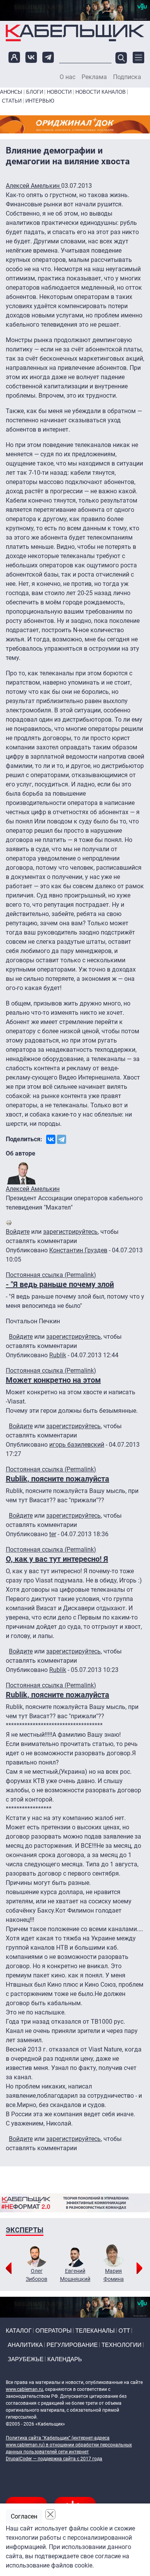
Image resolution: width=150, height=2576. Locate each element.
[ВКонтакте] (51, 1139)
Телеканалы (95, 2331)
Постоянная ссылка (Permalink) (51, 1275)
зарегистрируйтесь (70, 1232)
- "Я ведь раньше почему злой (60, 1284)
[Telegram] (62, 1139)
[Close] (50, 2514)
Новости (59, 92)
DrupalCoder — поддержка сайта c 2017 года (54, 2459)
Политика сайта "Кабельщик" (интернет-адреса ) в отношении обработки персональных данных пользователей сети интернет (69, 2445)
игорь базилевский (77, 1445)
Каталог (19, 2331)
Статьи (12, 101)
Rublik (58, 1355)
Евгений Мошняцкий (75, 2275)
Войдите (18, 1232)
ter (53, 1534)
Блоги (35, 92)
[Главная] (75, 33)
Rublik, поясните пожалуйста (57, 1479)
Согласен (24, 2516)
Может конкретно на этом (53, 1380)
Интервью (40, 101)
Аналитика (25, 2345)
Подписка (127, 77)
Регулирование (72, 2345)
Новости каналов (101, 92)
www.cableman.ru (24, 2389)
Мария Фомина (114, 2275)
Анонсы (11, 92)
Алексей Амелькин (33, 186)
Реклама (94, 77)
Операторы (53, 2331)
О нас (67, 77)
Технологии (122, 2345)
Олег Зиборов (37, 2275)
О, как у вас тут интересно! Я (57, 1559)
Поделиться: (24, 1139)
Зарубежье (26, 2359)
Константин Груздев (78, 1250)
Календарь (65, 2359)
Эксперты (25, 2230)
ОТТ (124, 2331)
